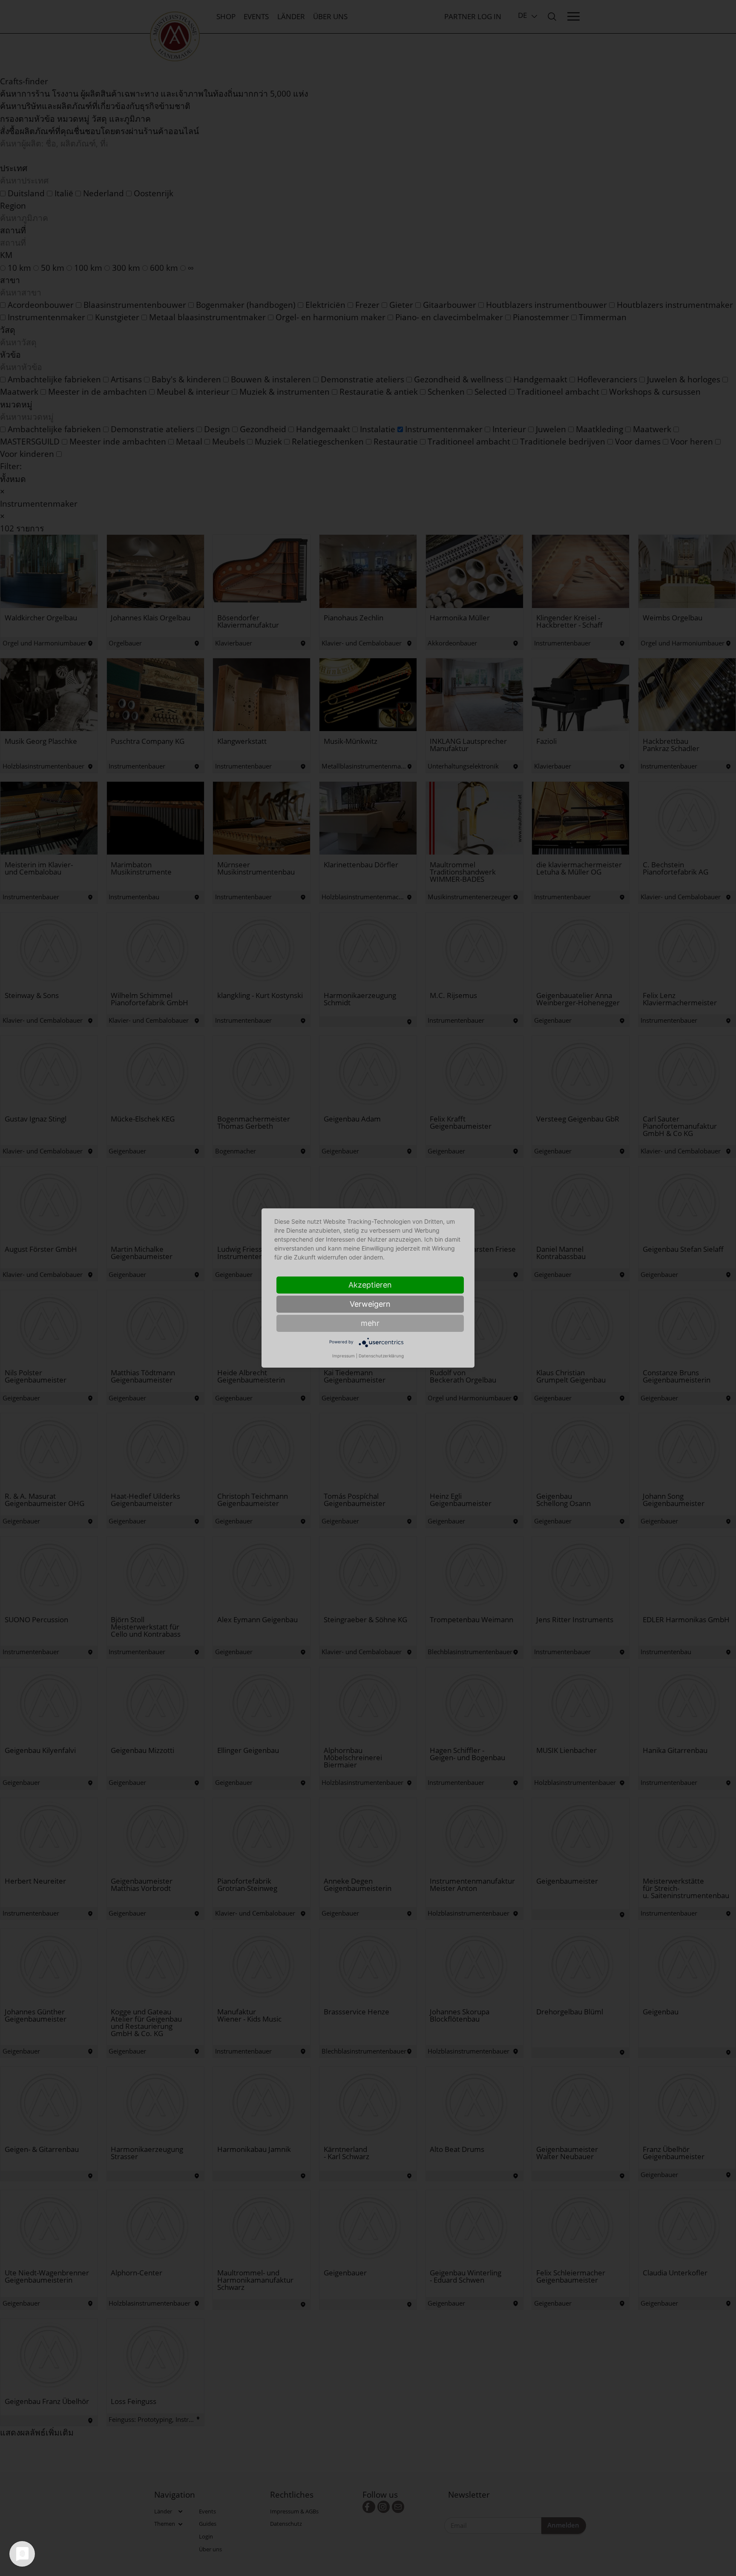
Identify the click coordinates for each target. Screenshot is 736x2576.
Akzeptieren (370, 1285)
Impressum (344, 1356)
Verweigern (370, 1304)
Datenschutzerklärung (381, 1356)
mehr (370, 1323)
